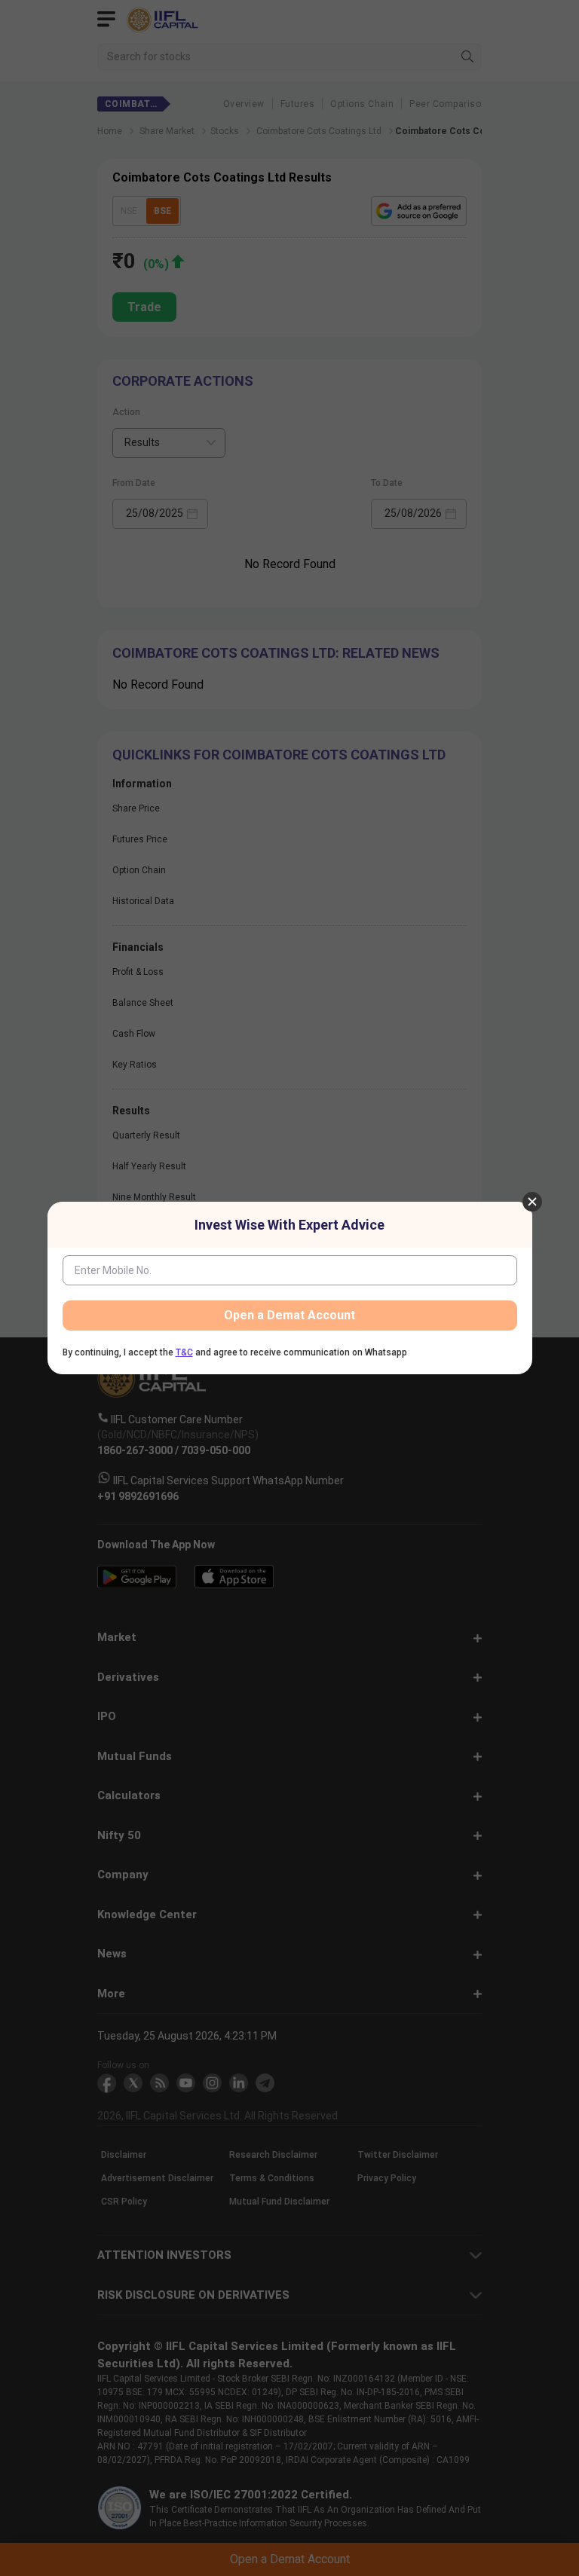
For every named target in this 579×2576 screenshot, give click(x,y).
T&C (184, 1352)
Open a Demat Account (289, 1315)
